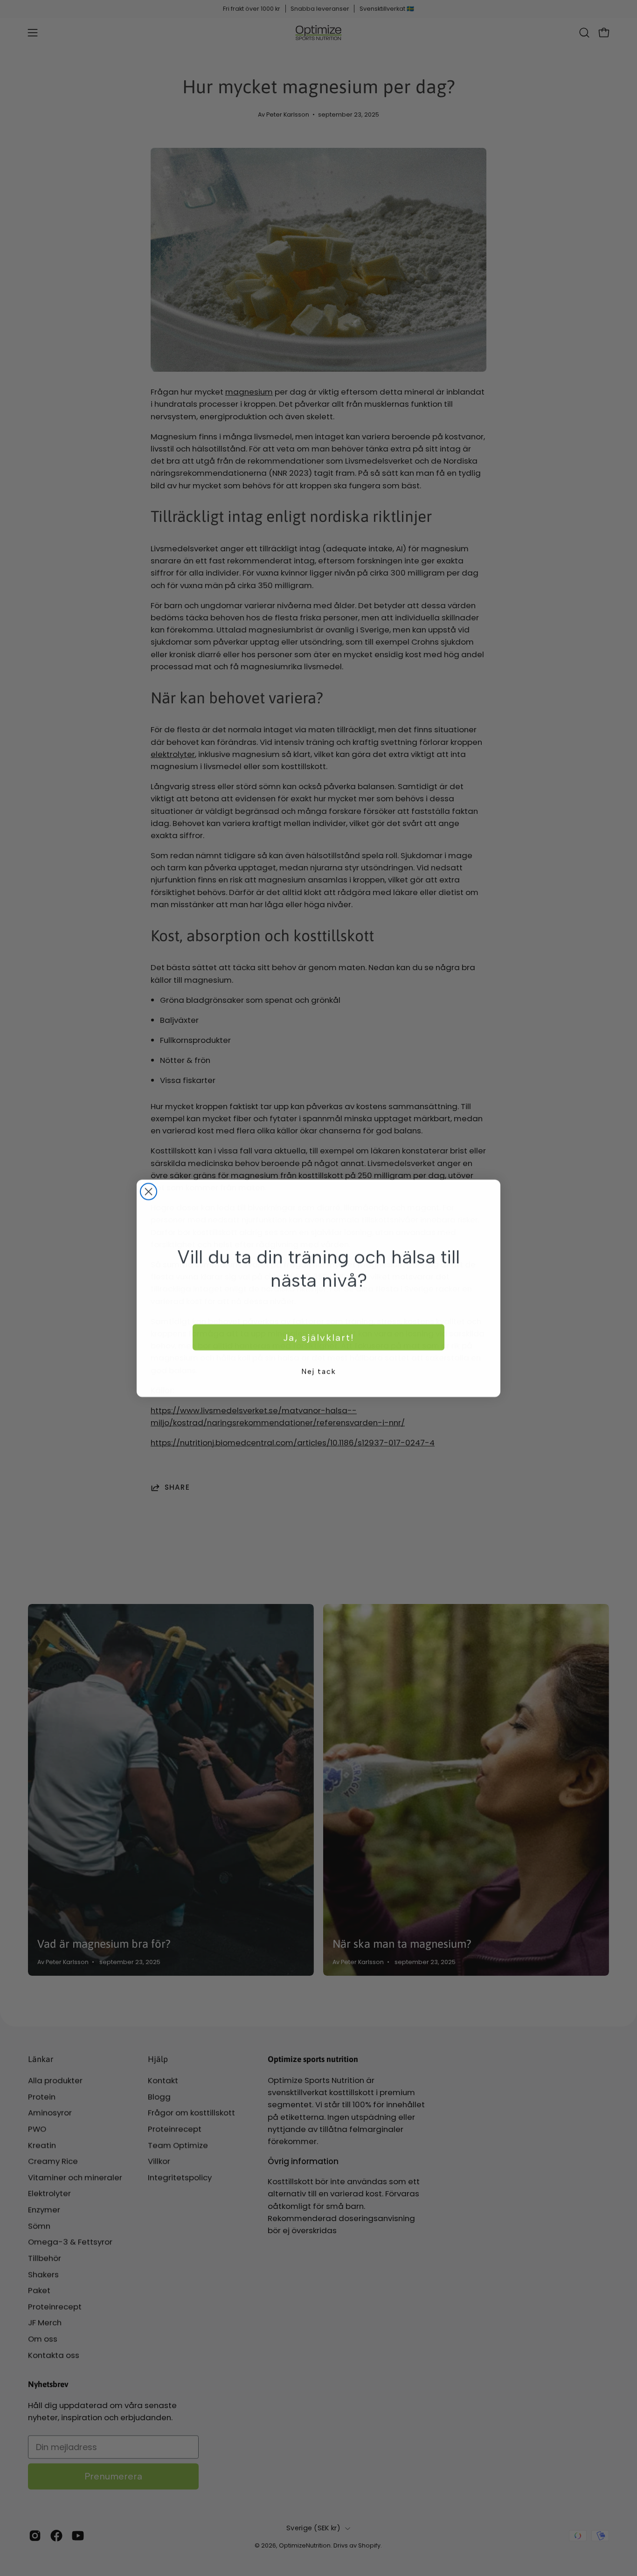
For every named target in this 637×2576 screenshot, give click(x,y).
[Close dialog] (149, 1191)
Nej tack (319, 1371)
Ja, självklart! (318, 1337)
